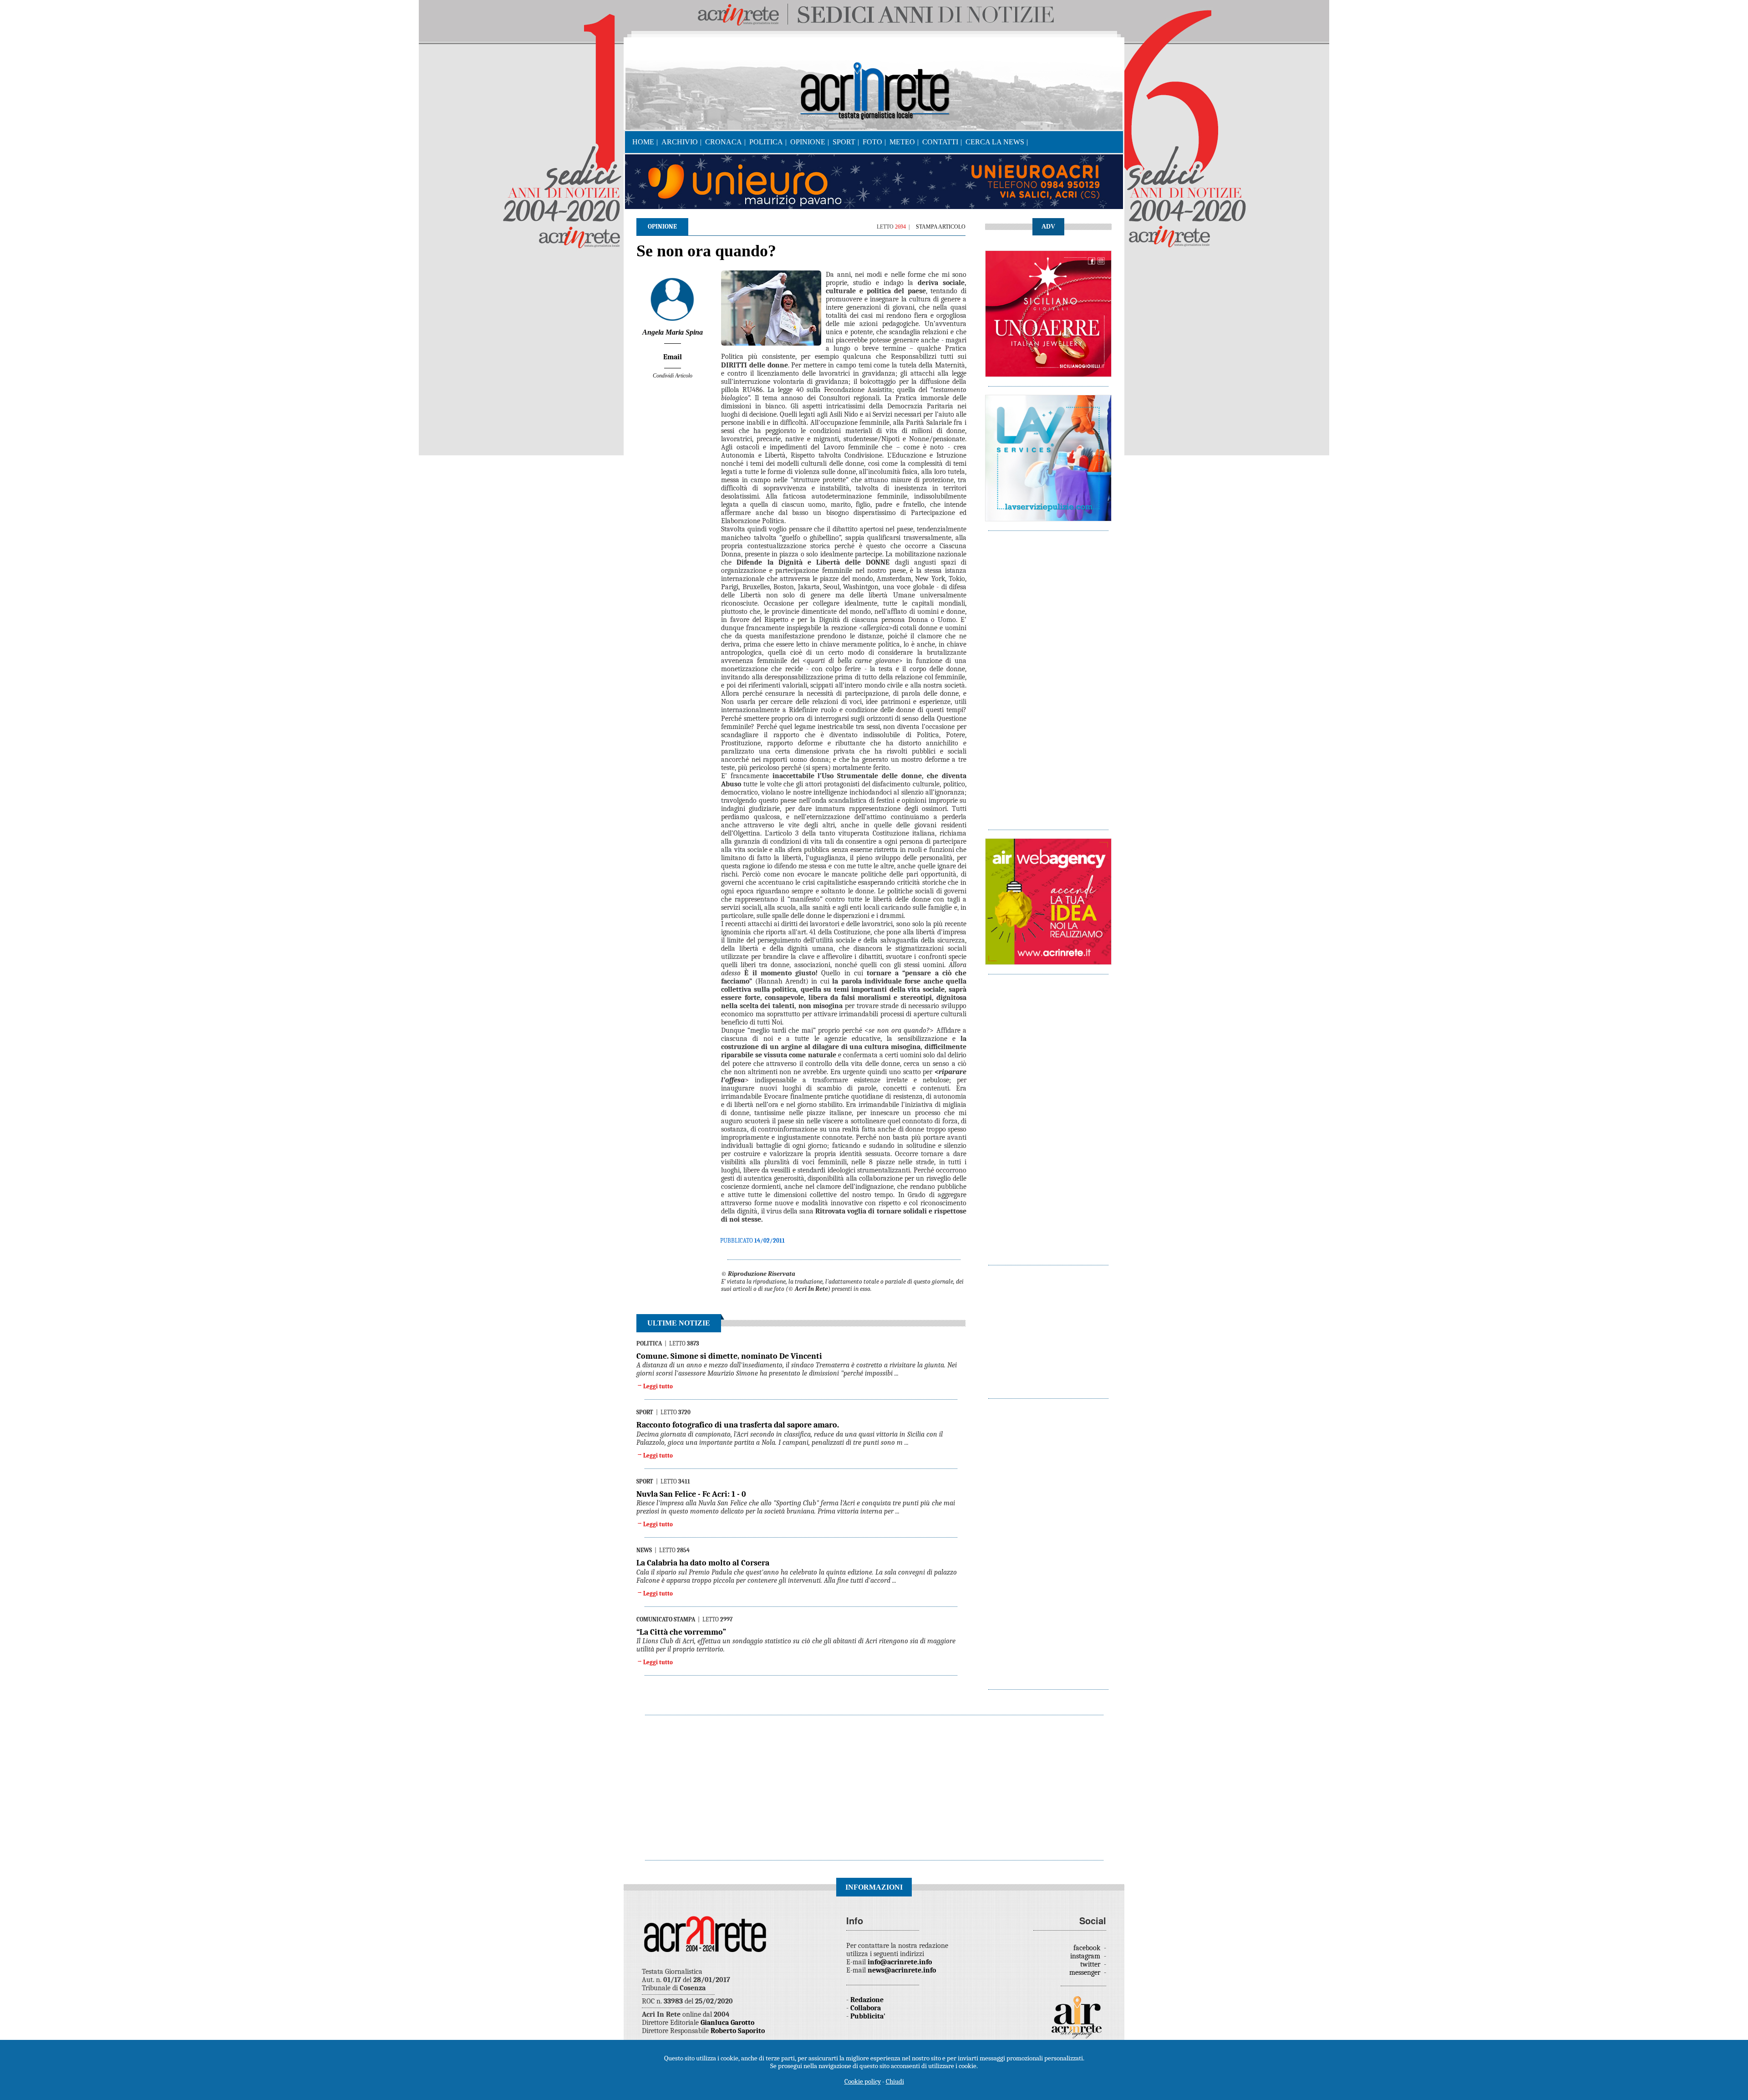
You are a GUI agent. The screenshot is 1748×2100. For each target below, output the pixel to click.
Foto (872, 142)
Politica (766, 142)
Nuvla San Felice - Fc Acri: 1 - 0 (691, 1494)
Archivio (680, 142)
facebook (1088, 1948)
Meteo (902, 142)
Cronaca (724, 142)
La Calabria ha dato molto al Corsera (703, 1563)
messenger (1086, 1973)
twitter (1091, 1964)
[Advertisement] (1048, 676)
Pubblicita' (868, 2016)
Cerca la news (995, 142)
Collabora (866, 2008)
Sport (844, 142)
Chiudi (895, 2081)
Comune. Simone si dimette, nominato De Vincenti (729, 1356)
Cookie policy (863, 2081)
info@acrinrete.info (900, 1962)
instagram (1086, 1956)
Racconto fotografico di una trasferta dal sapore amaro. (738, 1425)
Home (643, 142)
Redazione (867, 2000)
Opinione (808, 142)
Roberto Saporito (738, 2031)
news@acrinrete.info (902, 1970)
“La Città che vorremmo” (681, 1632)
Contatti (940, 142)
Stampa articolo (941, 227)
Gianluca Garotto (727, 2023)
